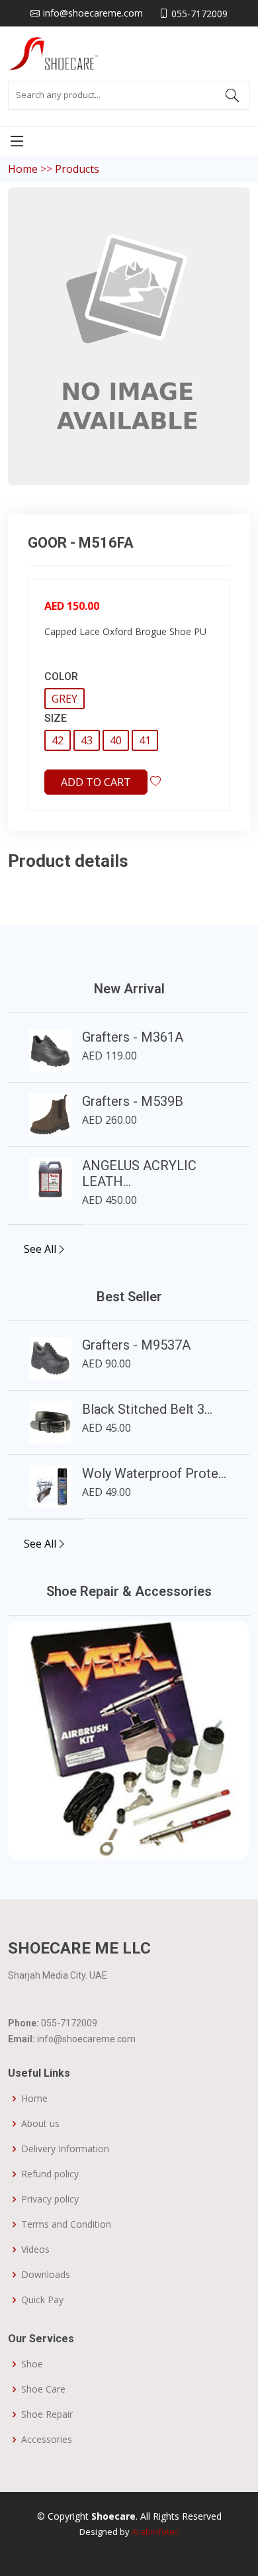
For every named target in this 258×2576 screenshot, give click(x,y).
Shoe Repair (47, 2414)
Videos (35, 2250)
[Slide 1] (105, 1841)
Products (77, 169)
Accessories (47, 2440)
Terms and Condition (66, 2224)
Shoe (32, 2364)
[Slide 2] (129, 1841)
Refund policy (50, 2174)
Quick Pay (42, 2300)
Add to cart (96, 782)
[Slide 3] (153, 1841)
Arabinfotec (155, 2532)
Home (23, 169)
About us (40, 2124)
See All (40, 1249)
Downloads (46, 2275)
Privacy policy (50, 2199)
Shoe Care (43, 2389)
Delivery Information (65, 2149)
